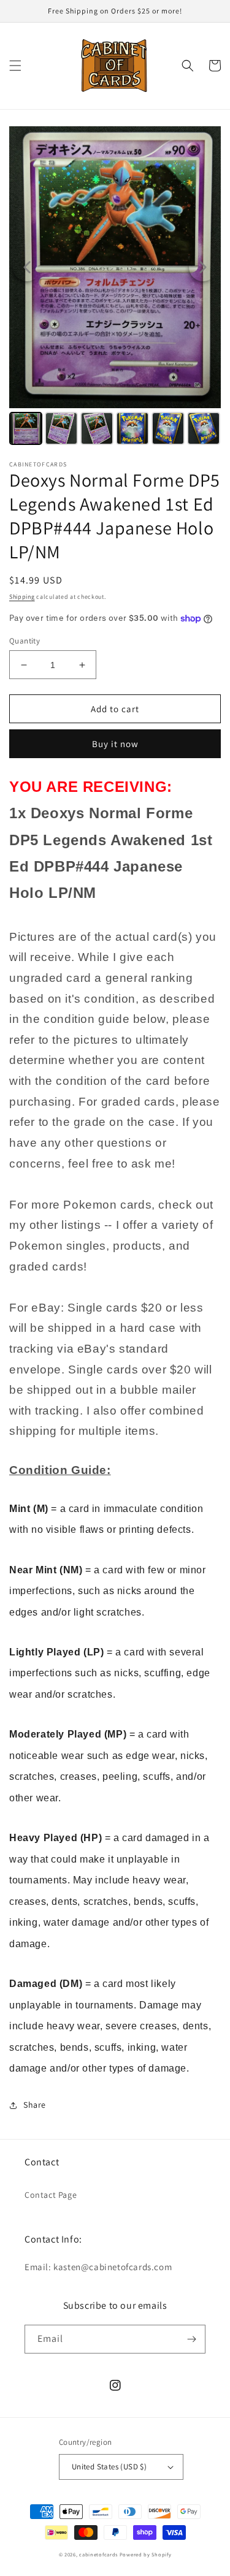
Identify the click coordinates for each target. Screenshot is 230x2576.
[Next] (203, 267)
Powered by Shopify (146, 2554)
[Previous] (27, 267)
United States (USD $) (109, 2467)
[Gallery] (115, 287)
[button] (15, 66)
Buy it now (115, 744)
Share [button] (35, 2105)
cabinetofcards (98, 2554)
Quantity (25, 641)
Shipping (22, 597)
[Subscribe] (191, 2339)
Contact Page (51, 2195)
